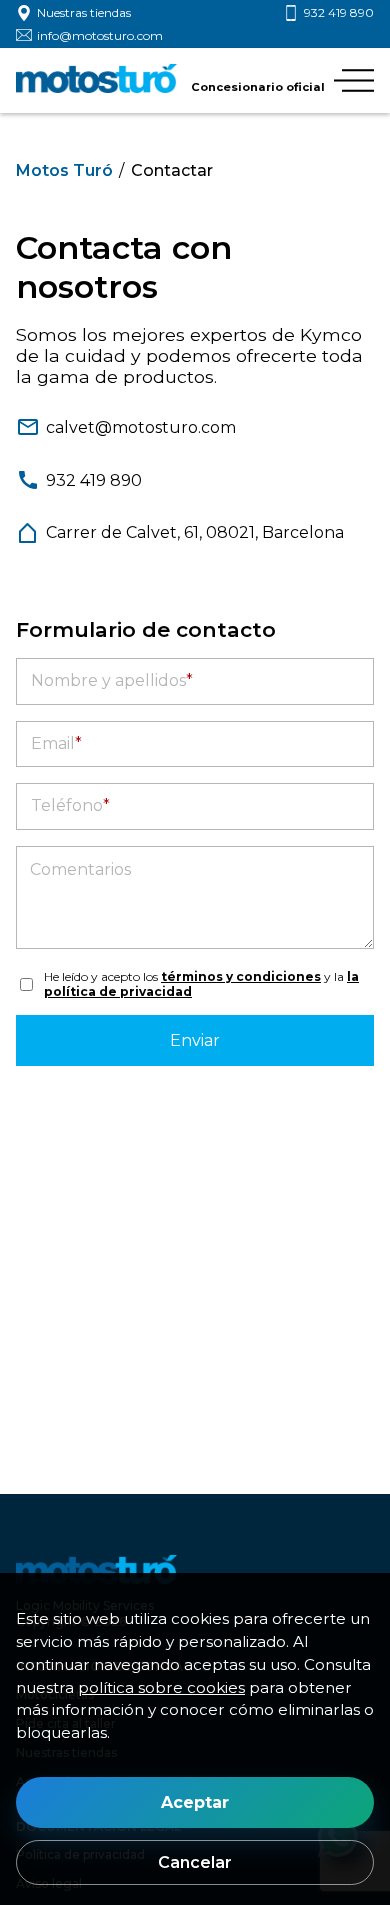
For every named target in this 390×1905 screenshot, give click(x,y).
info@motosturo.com (100, 35)
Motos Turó (64, 170)
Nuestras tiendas (84, 12)
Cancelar (195, 1862)
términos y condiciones (241, 976)
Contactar (172, 170)
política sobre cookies (161, 1687)
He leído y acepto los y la (201, 984)
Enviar (195, 1040)
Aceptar (195, 1802)
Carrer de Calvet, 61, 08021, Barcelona (195, 532)
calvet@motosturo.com (141, 427)
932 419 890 (339, 12)
